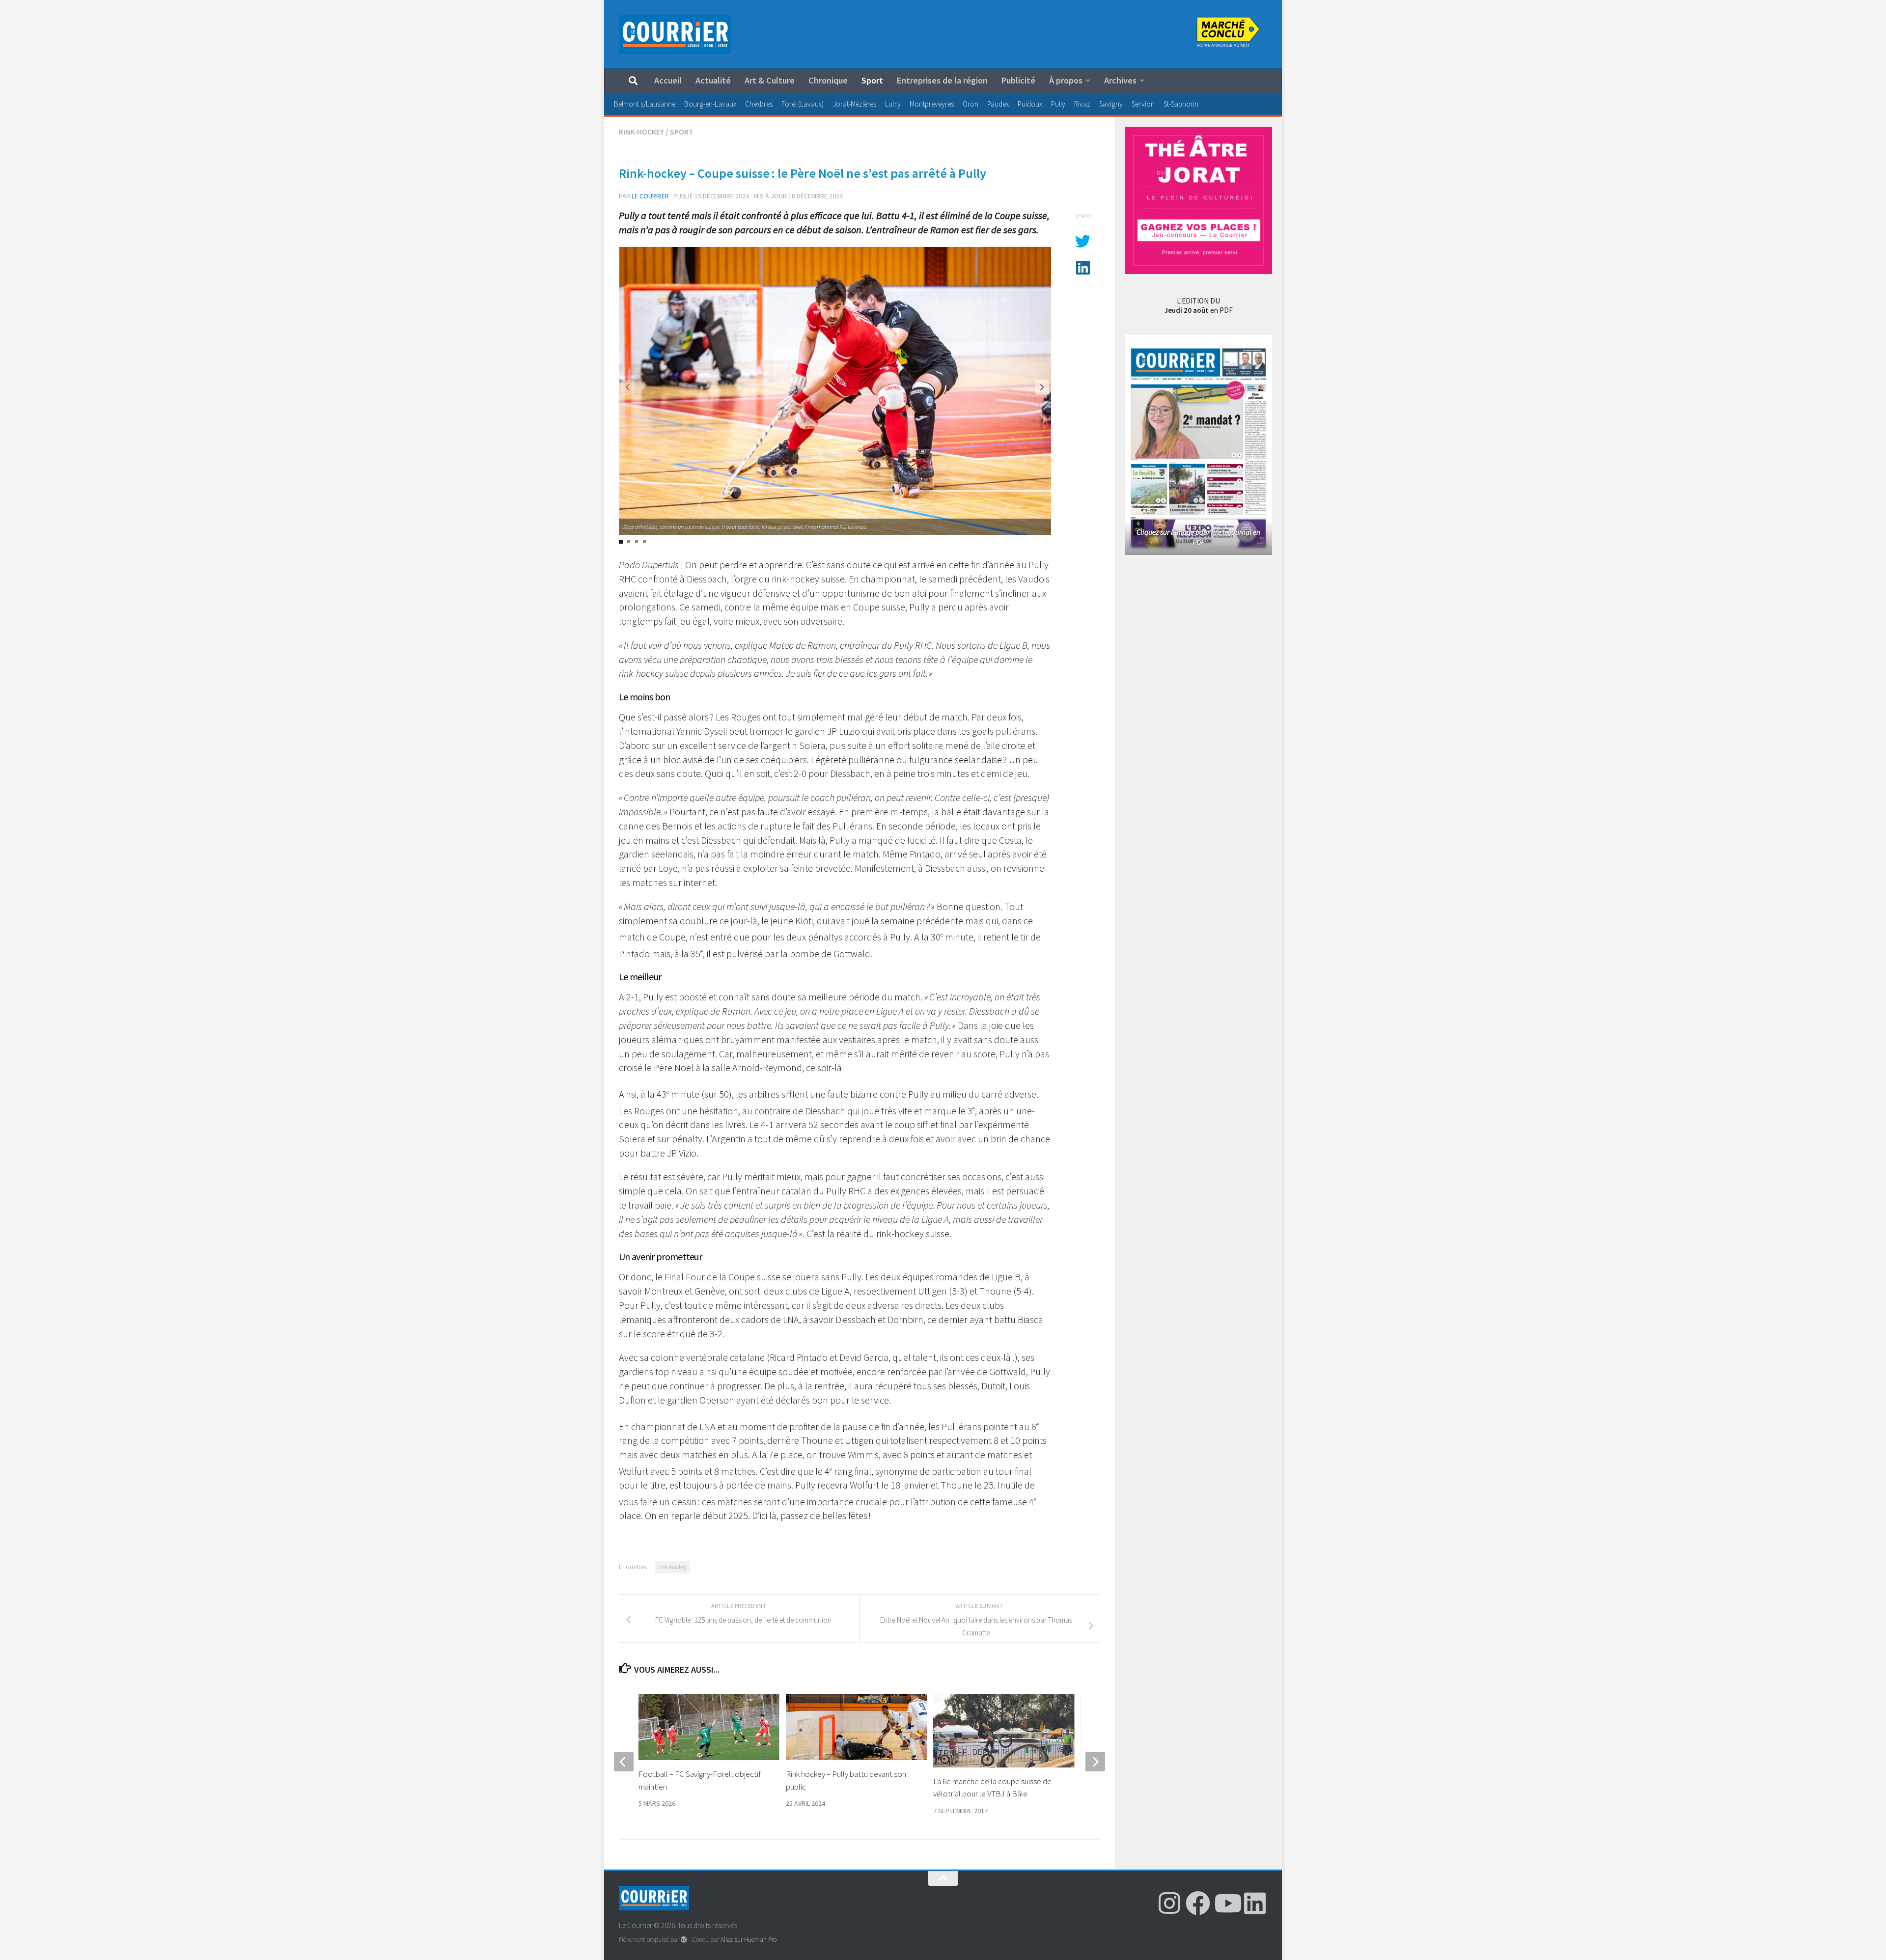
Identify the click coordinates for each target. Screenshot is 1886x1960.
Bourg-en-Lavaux (710, 104)
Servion (1143, 104)
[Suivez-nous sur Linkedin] (1255, 1903)
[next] (1095, 1762)
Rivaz (1082, 104)
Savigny (1111, 104)
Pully (1058, 104)
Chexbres (759, 104)
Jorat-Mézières (854, 104)
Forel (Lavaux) (803, 104)
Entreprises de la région (942, 80)
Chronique (828, 80)
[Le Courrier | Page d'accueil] (675, 34)
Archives (1120, 80)
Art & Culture (770, 80)
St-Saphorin (1181, 104)
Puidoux (1030, 104)
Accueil (668, 80)
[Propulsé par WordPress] (684, 1940)
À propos (1066, 80)
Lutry (893, 104)
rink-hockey (672, 1567)
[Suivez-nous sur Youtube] (1226, 1903)
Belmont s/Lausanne (645, 104)
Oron (971, 104)
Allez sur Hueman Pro (749, 1940)
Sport (872, 80)
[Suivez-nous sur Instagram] (1169, 1903)
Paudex (998, 104)
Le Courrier (650, 196)
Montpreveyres (932, 104)
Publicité (1018, 80)
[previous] (624, 1762)
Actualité (713, 80)
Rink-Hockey (641, 132)
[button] (1042, 387)
